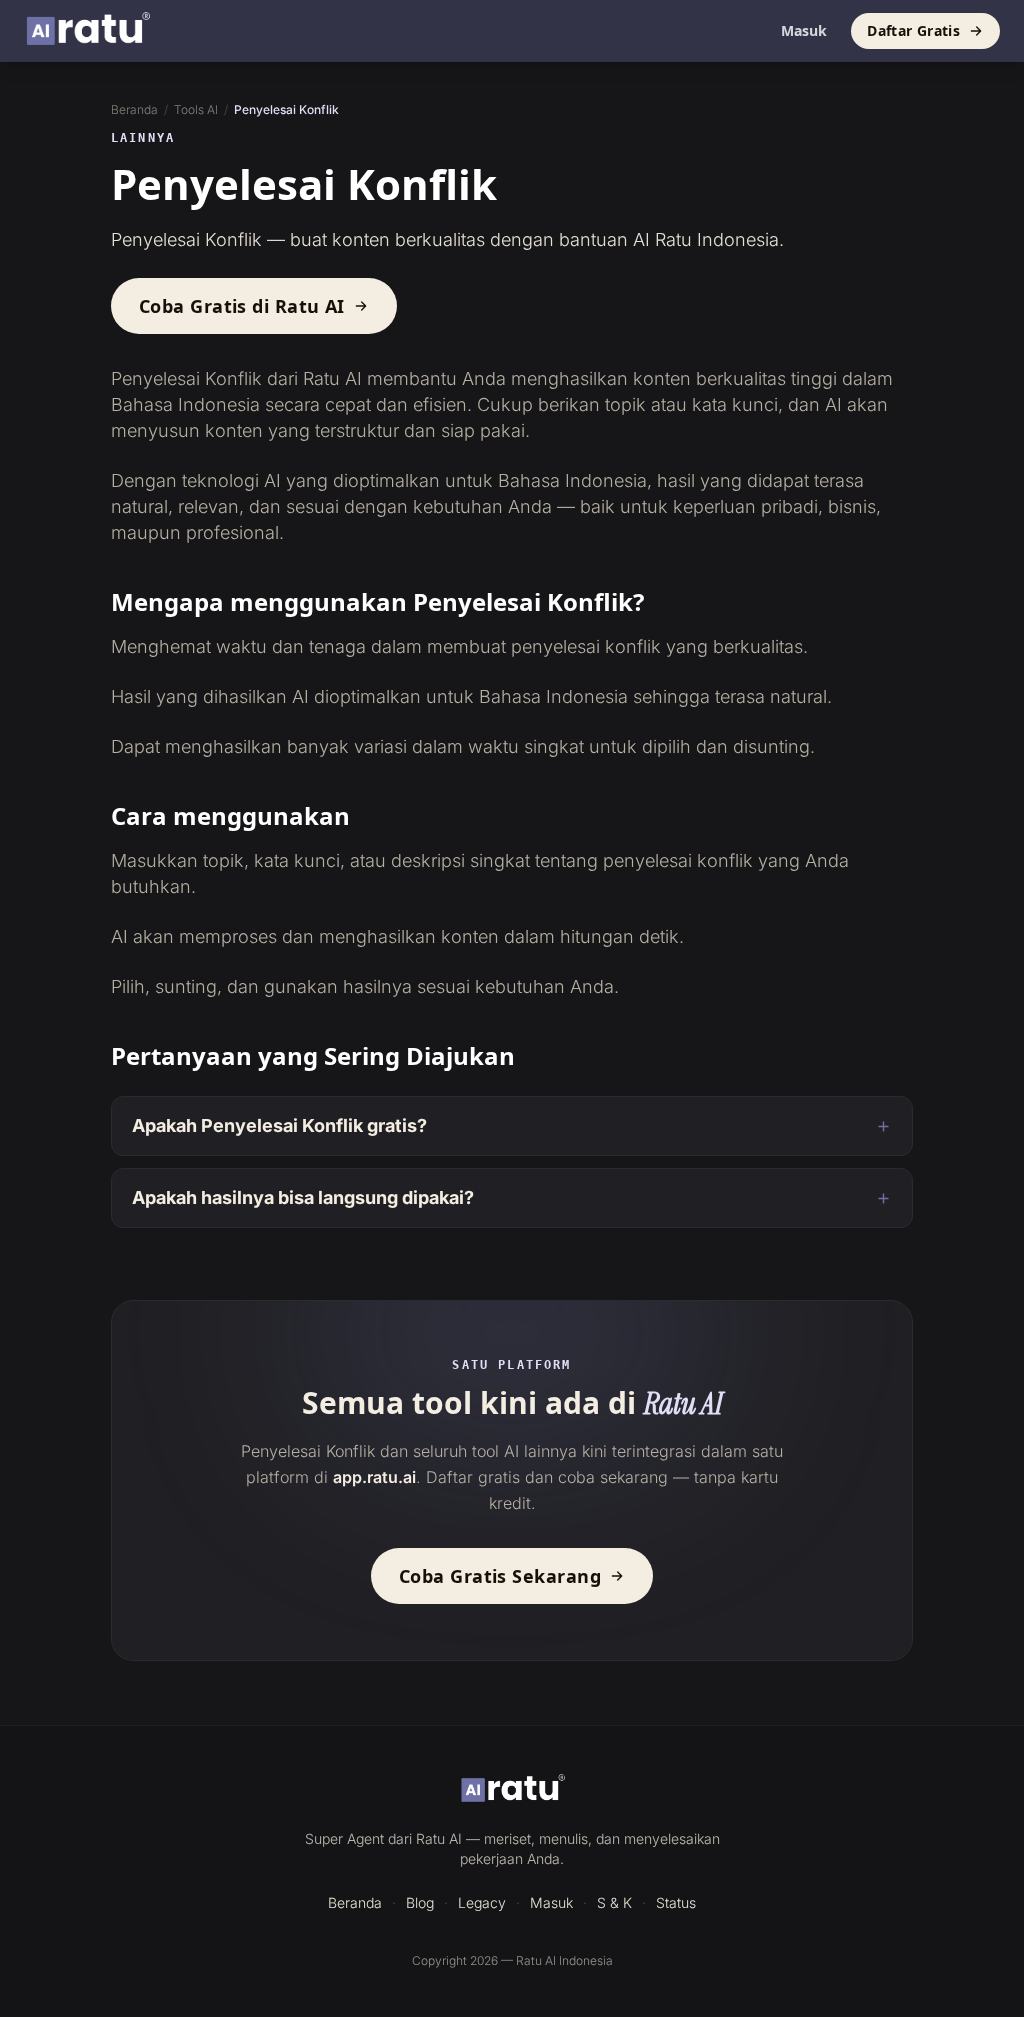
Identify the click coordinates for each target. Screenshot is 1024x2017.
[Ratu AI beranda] (512, 1790)
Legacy (482, 1902)
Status (676, 1902)
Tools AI (196, 109)
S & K (614, 1902)
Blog (420, 1902)
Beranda (134, 109)
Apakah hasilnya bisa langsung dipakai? (303, 1197)
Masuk (804, 30)
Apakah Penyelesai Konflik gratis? (279, 1125)
